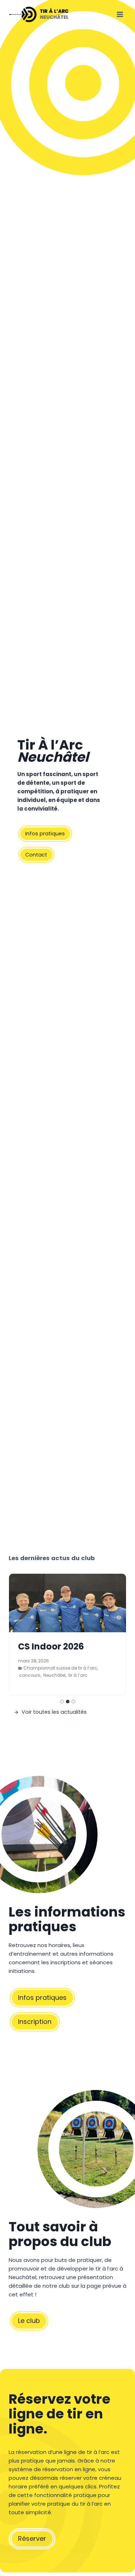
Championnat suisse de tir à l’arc (60, 1668)
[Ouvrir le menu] (120, 14)
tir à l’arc (78, 1675)
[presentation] (67, 1603)
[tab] (62, 1702)
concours (30, 1675)
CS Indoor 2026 (51, 1647)
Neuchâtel (54, 1675)
